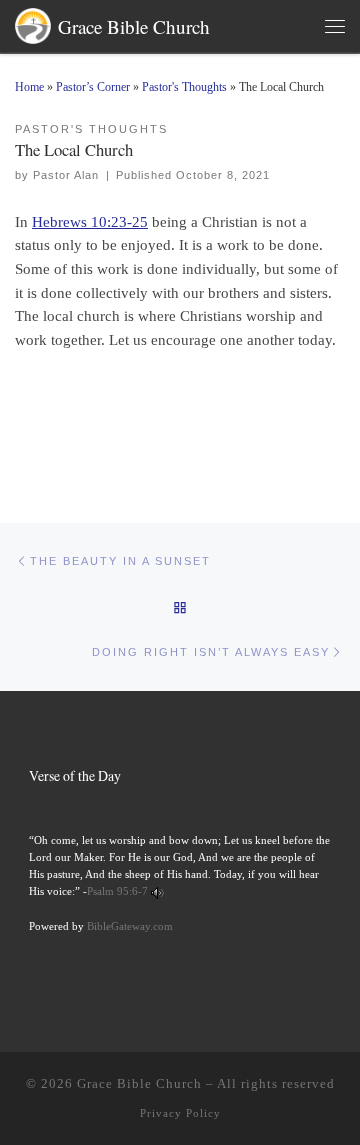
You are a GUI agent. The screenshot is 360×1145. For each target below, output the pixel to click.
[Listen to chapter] (157, 891)
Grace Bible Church (139, 1083)
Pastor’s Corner (93, 87)
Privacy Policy (180, 1113)
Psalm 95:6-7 (117, 891)
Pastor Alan (66, 175)
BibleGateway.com (130, 926)
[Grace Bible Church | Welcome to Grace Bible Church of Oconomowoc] (33, 22)
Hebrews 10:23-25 (90, 221)
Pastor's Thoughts (184, 87)
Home (29, 87)
